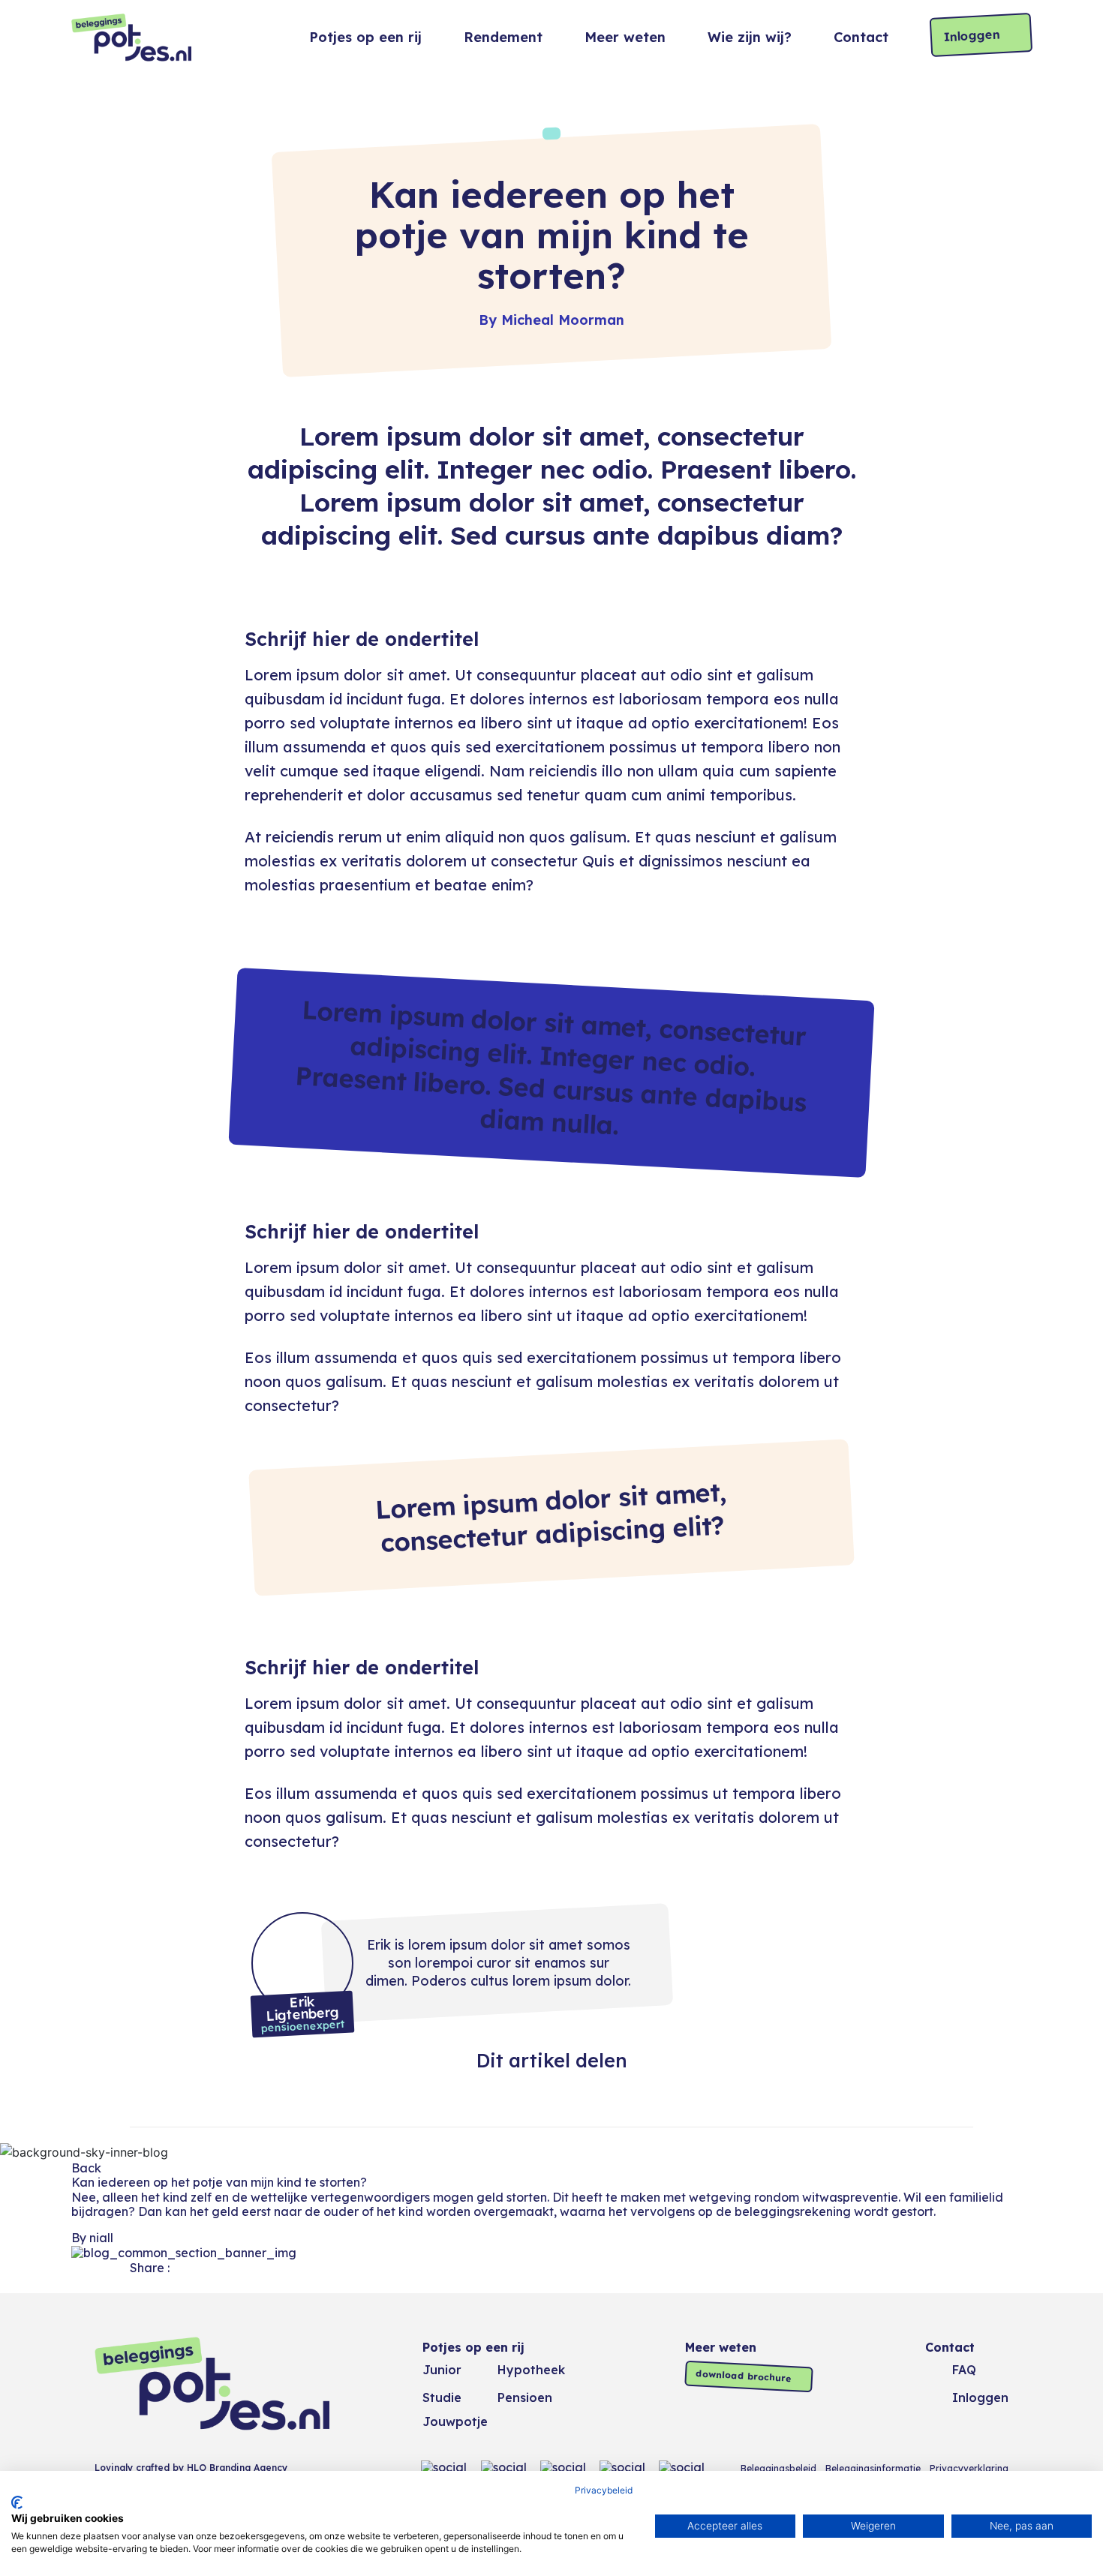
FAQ (964, 2370)
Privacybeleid (604, 2490)
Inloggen (972, 35)
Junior (442, 2370)
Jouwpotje (455, 2421)
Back (86, 2168)
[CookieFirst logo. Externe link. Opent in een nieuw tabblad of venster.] (17, 2502)
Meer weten (625, 37)
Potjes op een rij (365, 37)
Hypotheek (531, 2370)
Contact (861, 38)
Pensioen (525, 2397)
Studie (442, 2397)
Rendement (503, 37)
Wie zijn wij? (750, 37)
